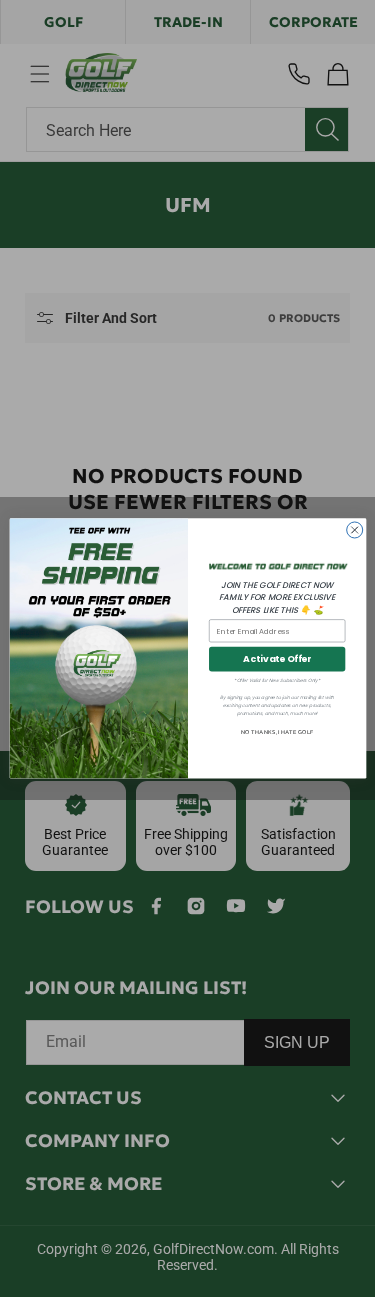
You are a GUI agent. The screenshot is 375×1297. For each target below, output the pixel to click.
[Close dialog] (354, 530)
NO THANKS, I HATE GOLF (277, 732)
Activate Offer (277, 659)
